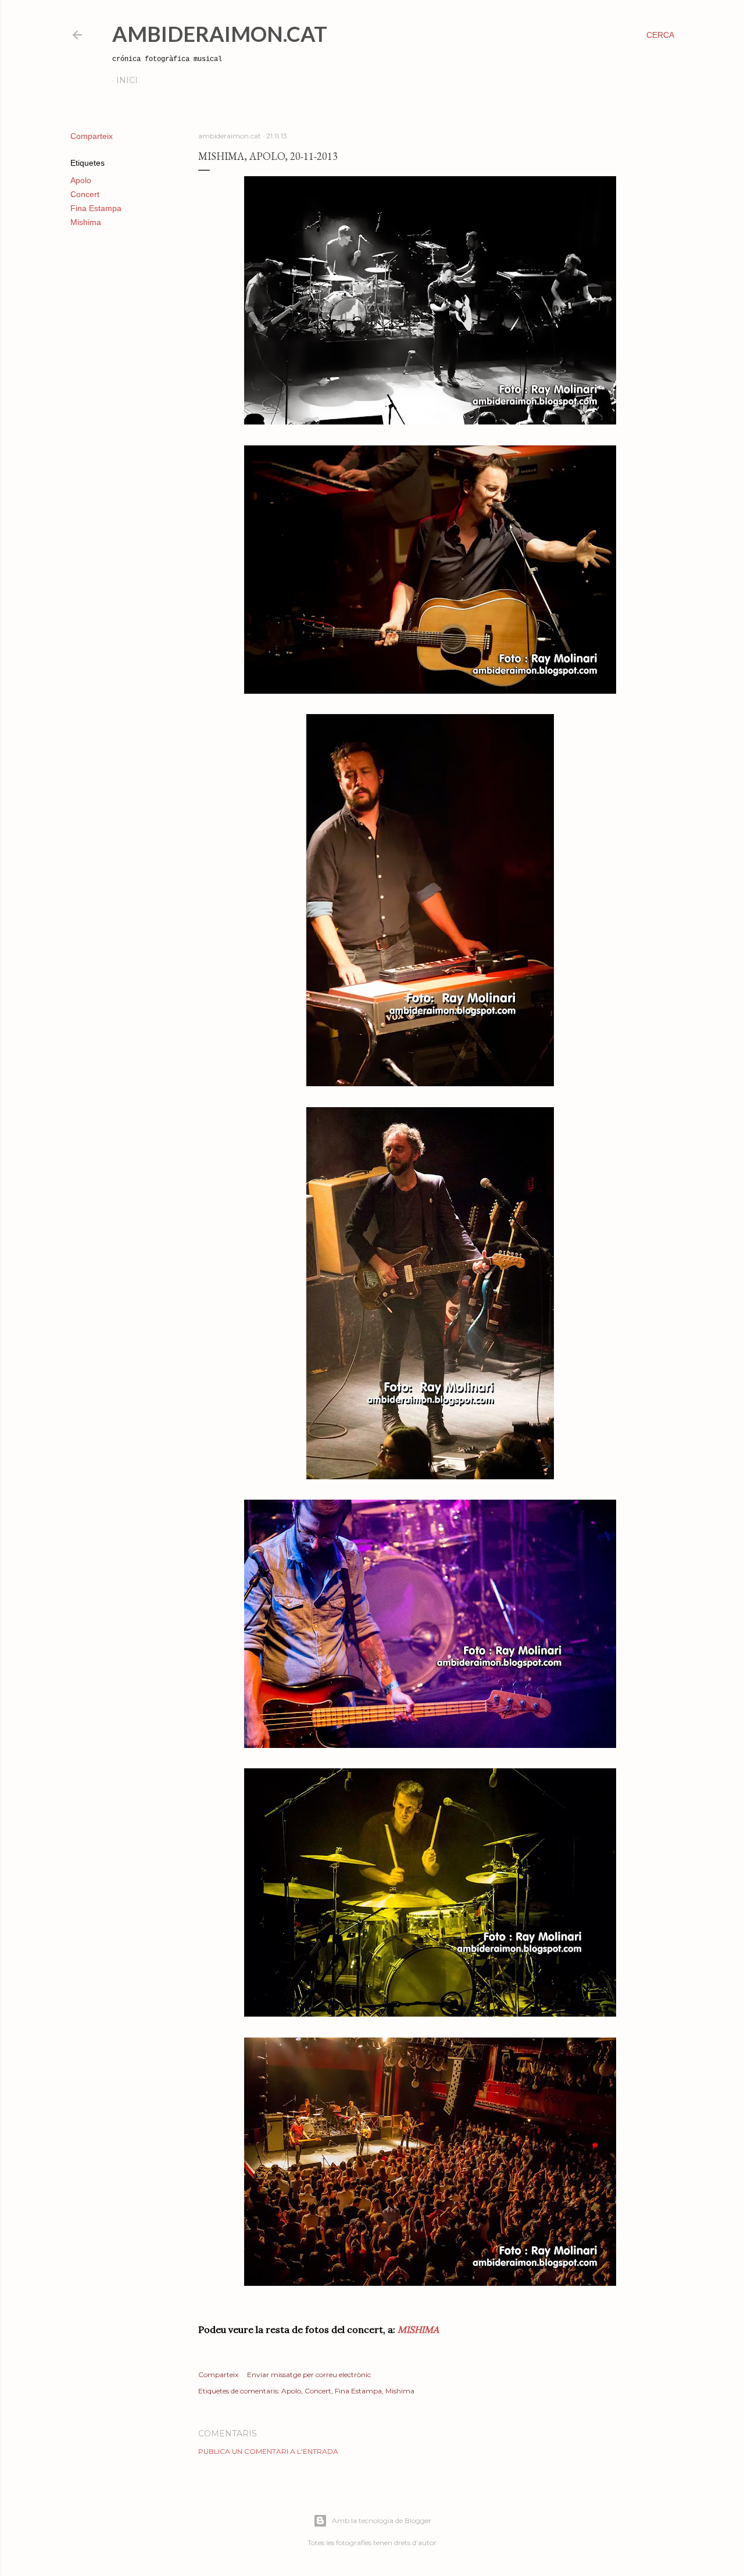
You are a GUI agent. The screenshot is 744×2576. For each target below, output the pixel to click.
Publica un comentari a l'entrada (268, 2451)
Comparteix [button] (92, 136)
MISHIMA (418, 2329)
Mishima (86, 222)
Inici (127, 80)
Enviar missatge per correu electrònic (309, 2375)
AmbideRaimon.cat (220, 34)
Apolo (81, 180)
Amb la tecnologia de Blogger (382, 2520)
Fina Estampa (96, 208)
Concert (85, 194)
